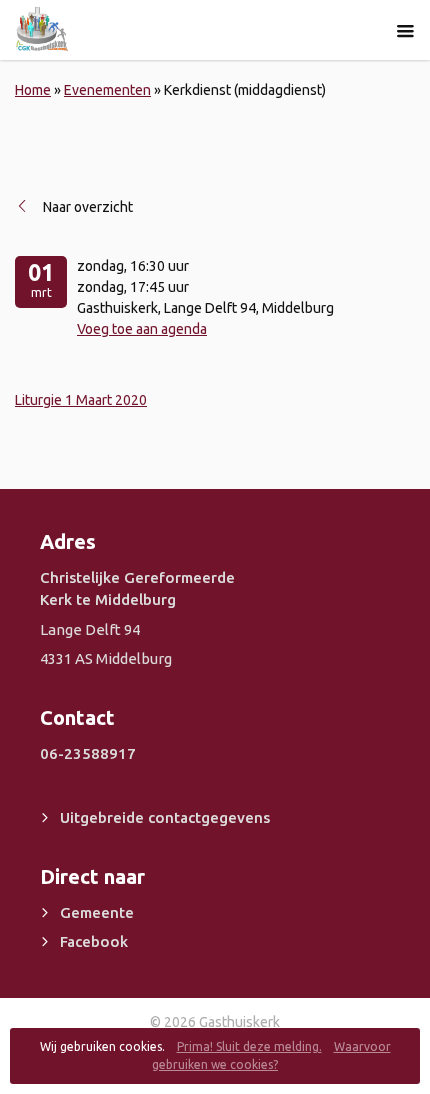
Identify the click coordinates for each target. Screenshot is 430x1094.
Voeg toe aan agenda (142, 329)
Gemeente (97, 912)
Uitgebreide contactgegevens (165, 817)
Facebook (94, 941)
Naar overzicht (88, 207)
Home (33, 90)
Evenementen (107, 90)
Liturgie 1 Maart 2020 (81, 400)
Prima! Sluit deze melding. (249, 1046)
